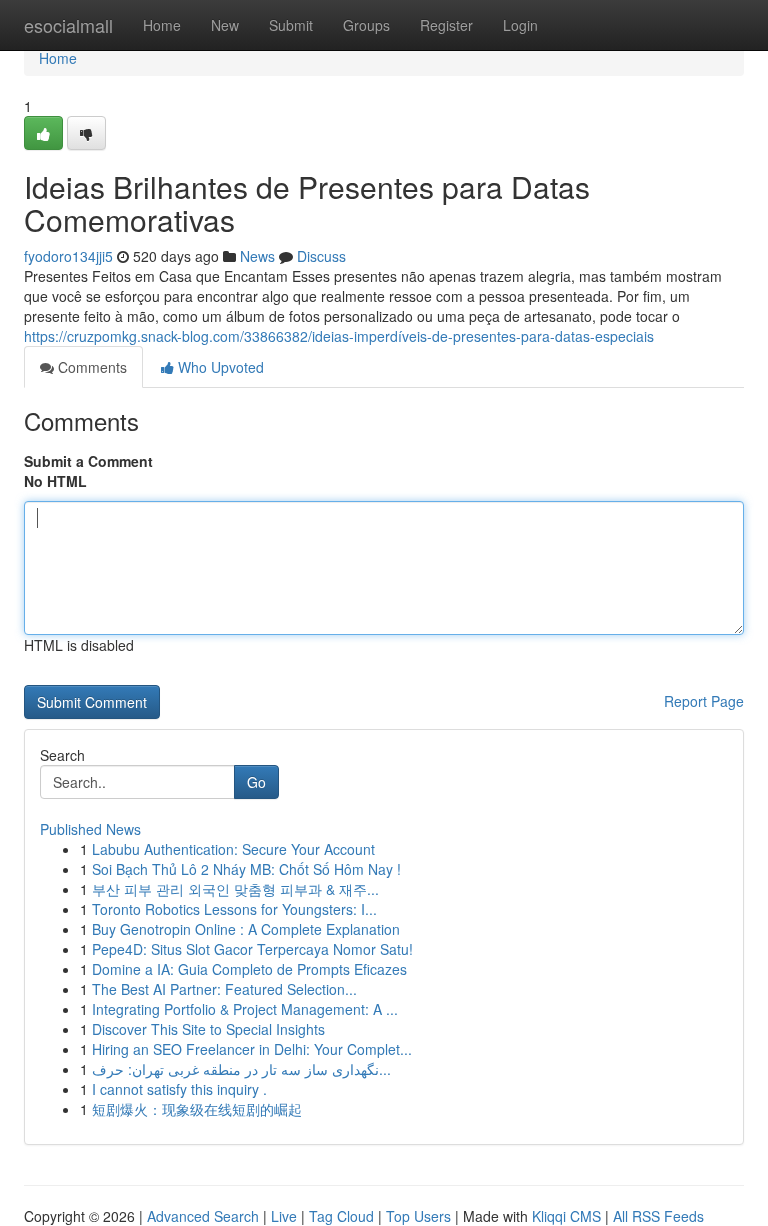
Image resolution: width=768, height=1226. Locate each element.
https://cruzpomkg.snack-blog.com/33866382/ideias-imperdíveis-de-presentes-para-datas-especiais (339, 336)
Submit (291, 25)
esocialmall (68, 25)
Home (162, 25)
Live (284, 1216)
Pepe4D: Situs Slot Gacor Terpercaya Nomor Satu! (252, 949)
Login (520, 25)
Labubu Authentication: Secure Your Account (233, 849)
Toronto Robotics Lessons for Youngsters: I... (234, 909)
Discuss (321, 256)
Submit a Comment (88, 461)
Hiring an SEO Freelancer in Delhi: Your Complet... (252, 1049)
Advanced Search (203, 1216)
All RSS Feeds (658, 1216)
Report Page (704, 701)
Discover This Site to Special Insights (208, 1029)
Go (256, 782)
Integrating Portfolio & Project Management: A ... (245, 1009)
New (225, 25)
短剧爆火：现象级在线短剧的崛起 (197, 1109)
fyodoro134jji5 (68, 256)
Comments (90, 367)
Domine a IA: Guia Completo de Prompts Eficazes (249, 969)
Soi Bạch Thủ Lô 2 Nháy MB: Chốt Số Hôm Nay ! (246, 869)
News (257, 256)
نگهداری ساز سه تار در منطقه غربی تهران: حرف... (241, 1069)
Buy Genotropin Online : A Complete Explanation (246, 929)
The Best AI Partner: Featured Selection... (224, 989)
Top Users (418, 1216)
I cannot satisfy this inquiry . (179, 1089)
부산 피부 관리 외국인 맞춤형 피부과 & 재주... (235, 889)
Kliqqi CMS (566, 1216)
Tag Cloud (341, 1216)
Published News (90, 829)
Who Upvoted (219, 367)
